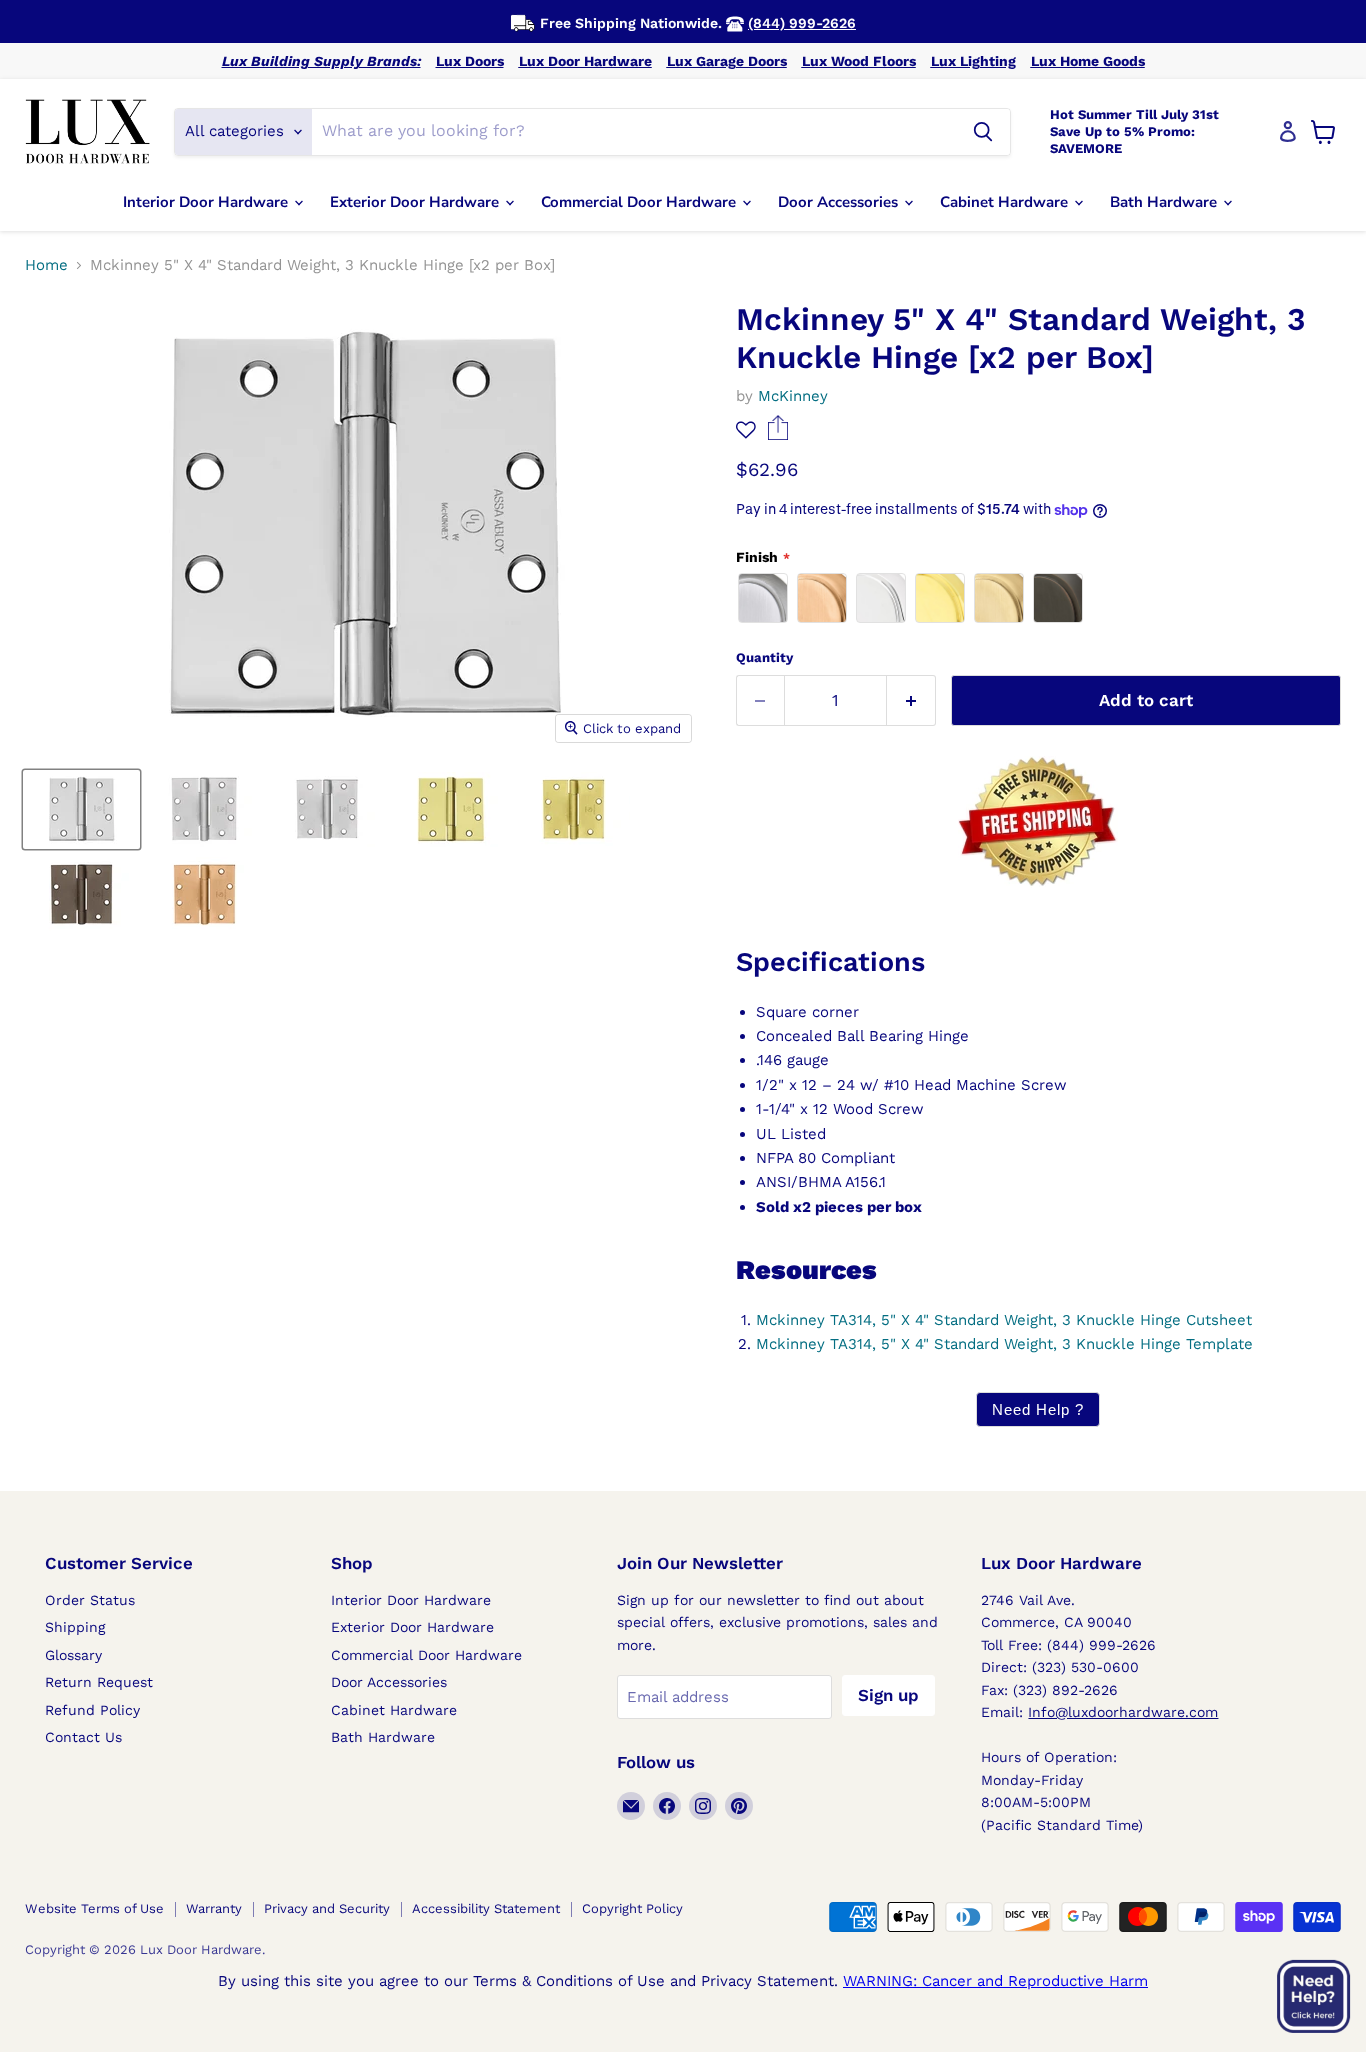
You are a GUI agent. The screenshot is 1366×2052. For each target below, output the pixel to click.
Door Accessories (840, 202)
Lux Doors (470, 61)
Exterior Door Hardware (416, 202)
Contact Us (83, 1737)
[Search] (983, 132)
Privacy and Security (327, 1908)
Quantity (764, 657)
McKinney (793, 396)
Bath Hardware (1165, 202)
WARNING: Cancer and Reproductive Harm (995, 1981)
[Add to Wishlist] (746, 429)
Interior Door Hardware (207, 202)
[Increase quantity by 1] (911, 700)
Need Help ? (1038, 1409)
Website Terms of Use (94, 1908)
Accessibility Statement (486, 1908)
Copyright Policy (632, 1908)
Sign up (888, 1695)
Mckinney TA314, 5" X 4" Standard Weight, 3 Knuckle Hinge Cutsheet (1004, 1320)
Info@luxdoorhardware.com (1123, 1712)
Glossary (73, 1655)
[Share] (778, 435)
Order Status (90, 1600)
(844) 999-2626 (802, 23)
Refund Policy (92, 1710)
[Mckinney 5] (81, 809)
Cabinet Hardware (1006, 202)
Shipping (75, 1627)
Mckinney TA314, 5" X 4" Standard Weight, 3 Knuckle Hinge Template (1004, 1344)
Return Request (99, 1682)
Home (46, 265)
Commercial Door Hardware (640, 202)
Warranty (214, 1908)
